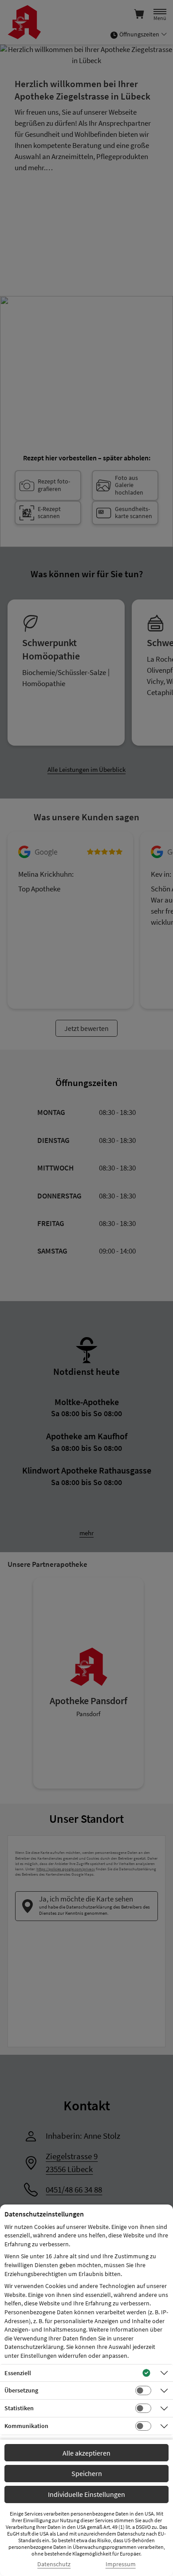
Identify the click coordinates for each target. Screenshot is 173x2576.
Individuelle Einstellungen (86, 2494)
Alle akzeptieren (86, 2453)
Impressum (121, 2564)
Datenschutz (54, 2564)
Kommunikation (26, 2426)
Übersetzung (21, 2390)
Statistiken (19, 2408)
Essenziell (18, 2373)
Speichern (87, 2473)
